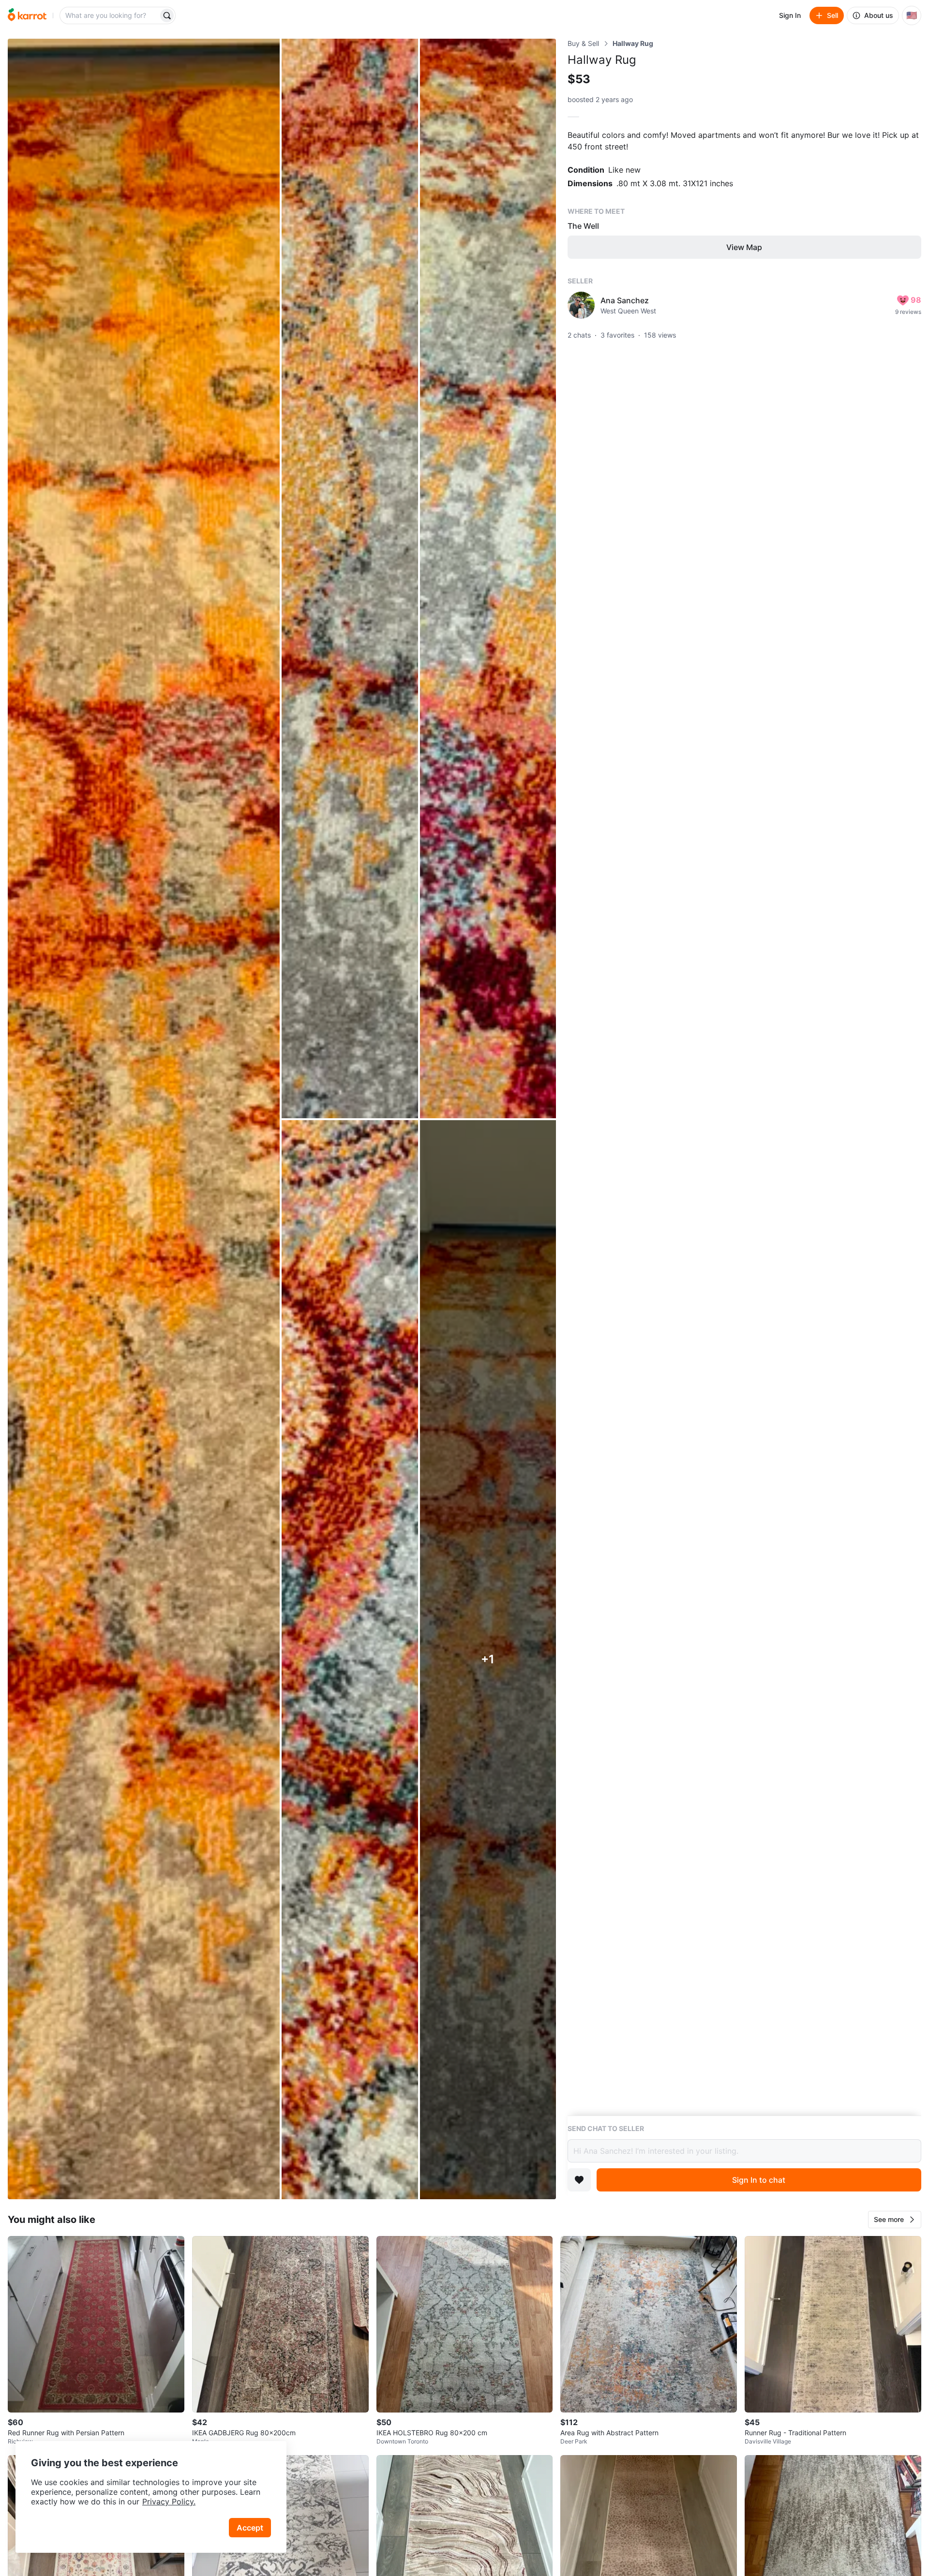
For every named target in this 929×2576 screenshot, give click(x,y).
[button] (895, 2220)
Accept (250, 2528)
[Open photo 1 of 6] (144, 1119)
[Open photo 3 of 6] (488, 578)
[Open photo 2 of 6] (350, 578)
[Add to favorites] (579, 2180)
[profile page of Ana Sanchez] (581, 305)
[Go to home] (27, 15)
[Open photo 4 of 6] (350, 1660)
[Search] (167, 15)
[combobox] (110, 15)
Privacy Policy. (169, 2502)
